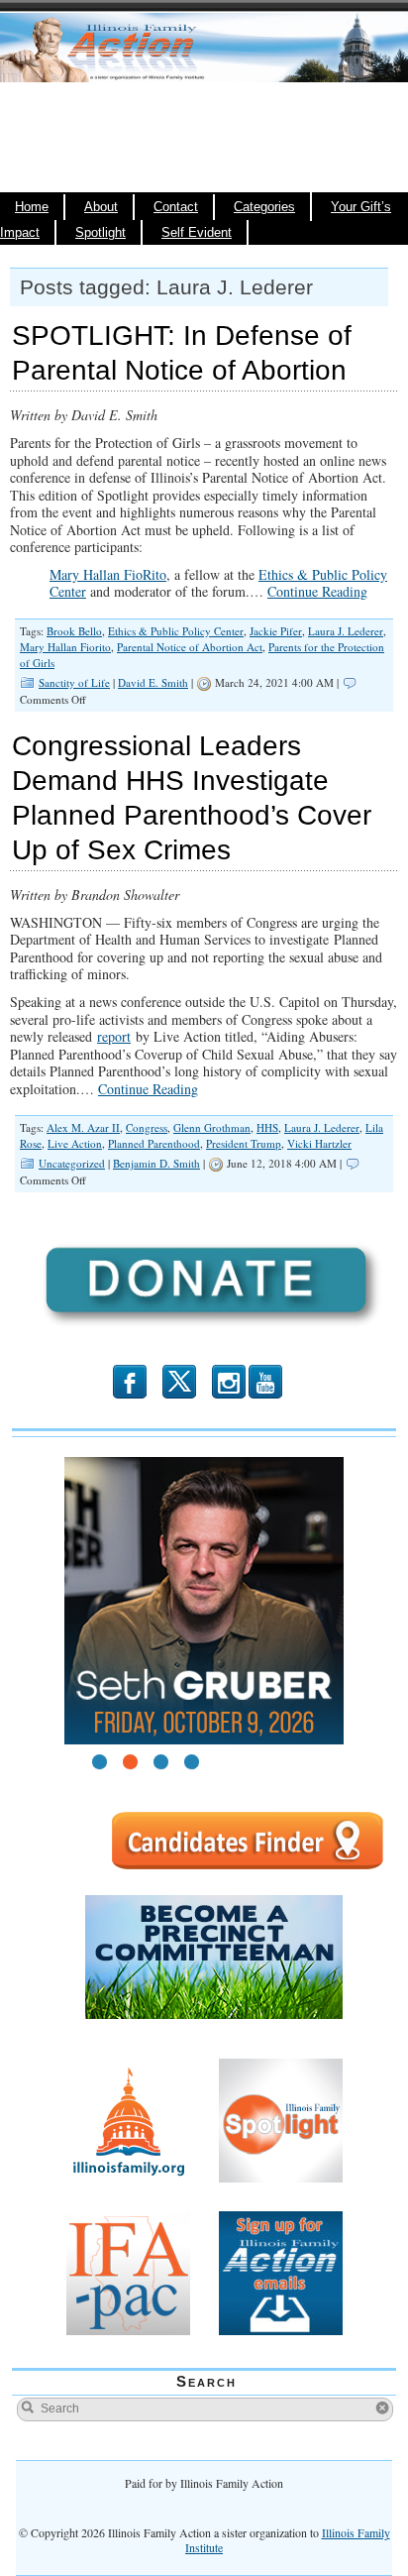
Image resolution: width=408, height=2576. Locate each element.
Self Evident (197, 233)
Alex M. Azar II (83, 1127)
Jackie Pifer (276, 631)
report (114, 1036)
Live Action (75, 1143)
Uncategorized (72, 1163)
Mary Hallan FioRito (108, 574)
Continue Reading (317, 591)
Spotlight (101, 233)
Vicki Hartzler (319, 1143)
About (101, 207)
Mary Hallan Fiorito (65, 647)
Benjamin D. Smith (156, 1163)
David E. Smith (153, 682)
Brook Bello (74, 631)
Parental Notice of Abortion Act (190, 647)
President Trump (244, 1143)
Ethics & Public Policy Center (176, 631)
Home (32, 207)
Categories (264, 207)
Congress (147, 1127)
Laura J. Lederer (346, 631)
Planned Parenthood (154, 1143)
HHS (267, 1127)
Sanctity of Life (74, 682)
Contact (176, 207)
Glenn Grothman (212, 1127)
